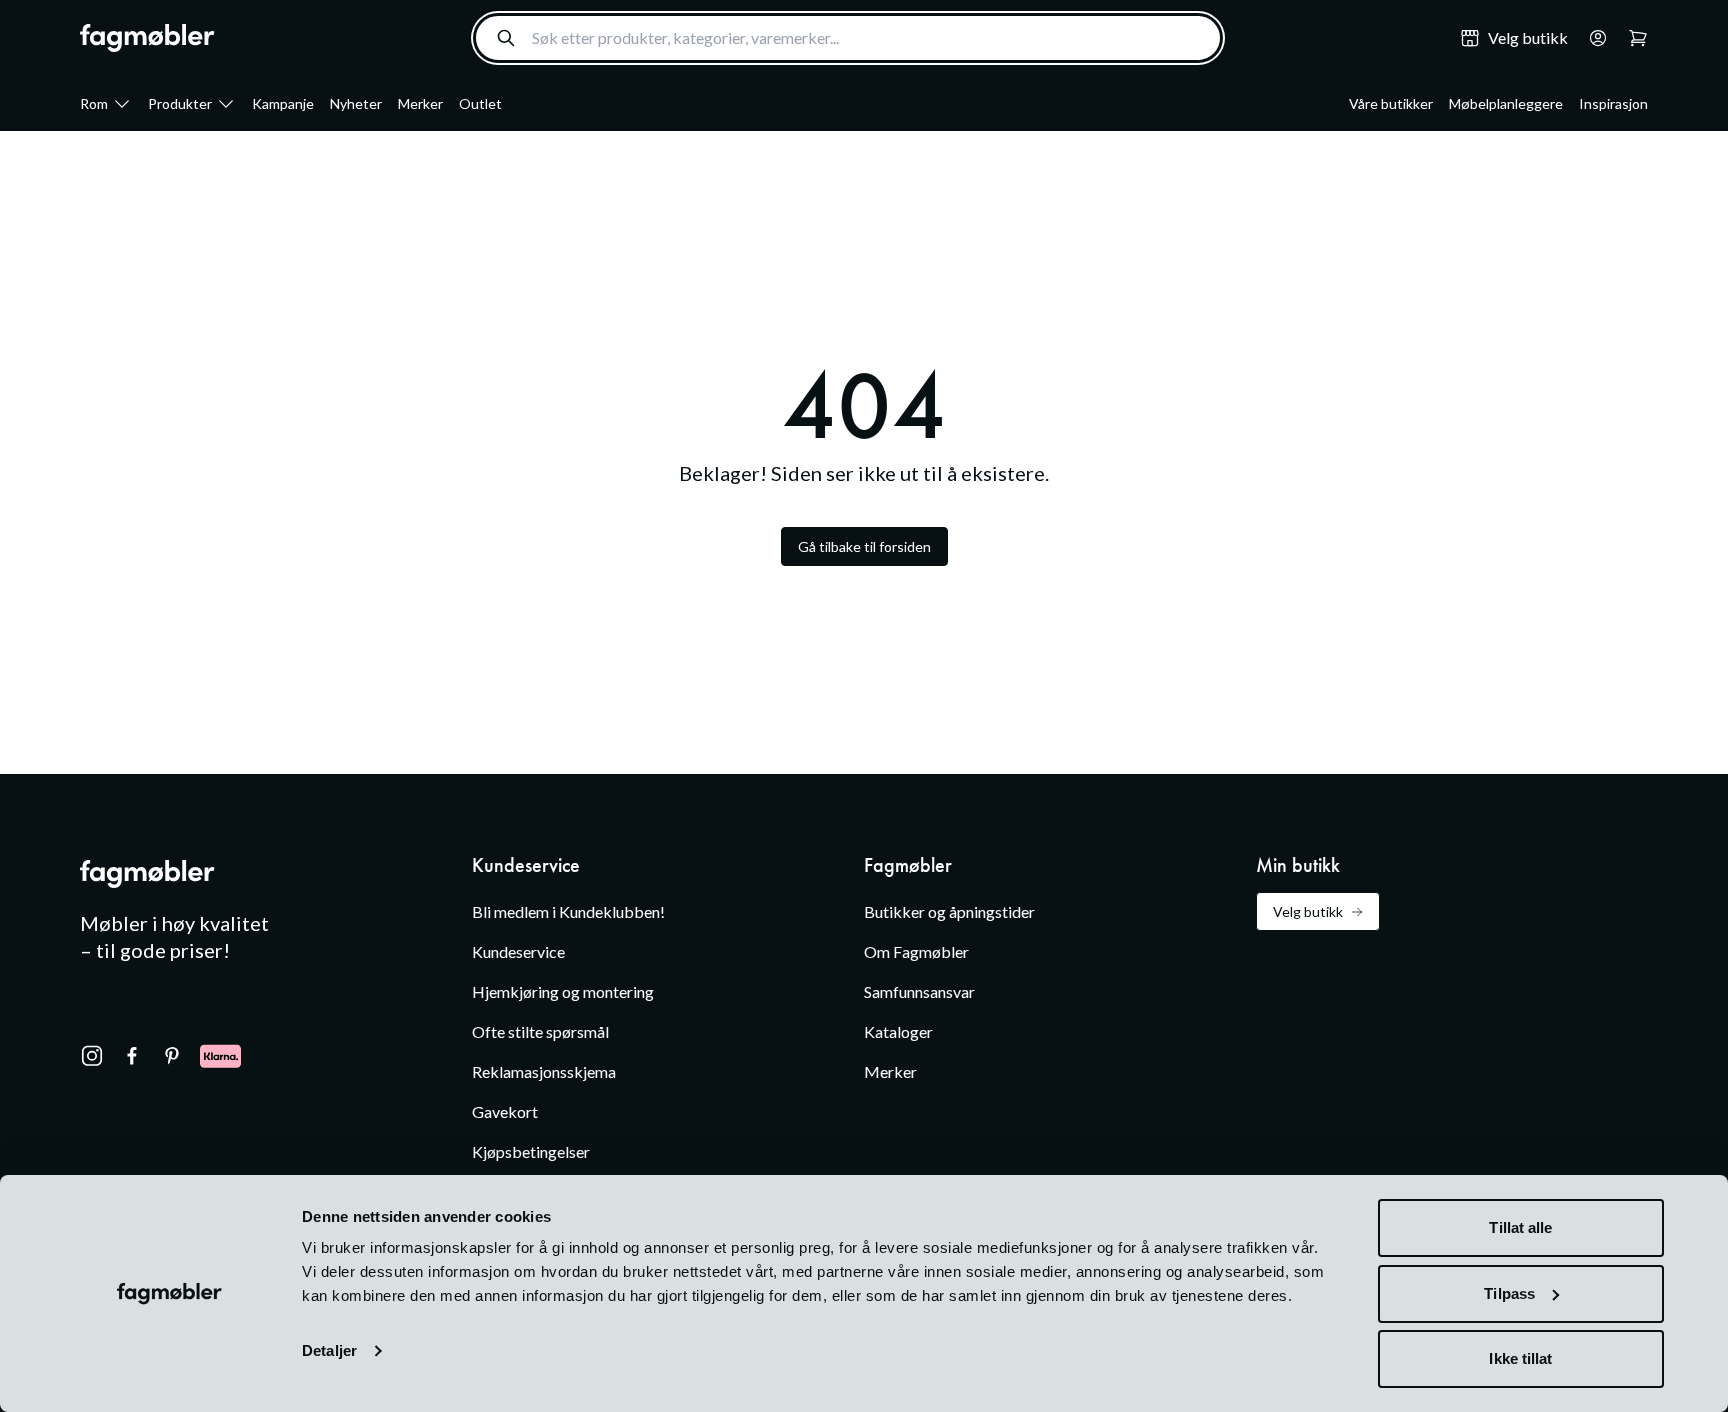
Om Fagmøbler (916, 951)
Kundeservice (518, 951)
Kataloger (898, 1031)
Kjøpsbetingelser (531, 1151)
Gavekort (505, 1111)
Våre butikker (1391, 103)
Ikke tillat (1520, 1358)
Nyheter (356, 103)
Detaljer (329, 1350)
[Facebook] (132, 1056)
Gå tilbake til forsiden (864, 546)
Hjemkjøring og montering (563, 991)
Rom (94, 103)
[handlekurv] (1592, 38)
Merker (420, 103)
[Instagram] (92, 1056)
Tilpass (1509, 1293)
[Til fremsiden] (147, 38)
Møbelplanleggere (1506, 103)
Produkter (180, 103)
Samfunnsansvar (919, 991)
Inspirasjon (1613, 103)
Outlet (480, 103)
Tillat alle (1520, 1227)
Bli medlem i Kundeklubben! (568, 911)
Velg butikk (1308, 911)
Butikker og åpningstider (949, 911)
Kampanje (283, 103)
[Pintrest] (172, 1056)
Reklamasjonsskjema (544, 1071)
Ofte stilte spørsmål (540, 1031)
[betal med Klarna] (220, 1056)
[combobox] (848, 38)
